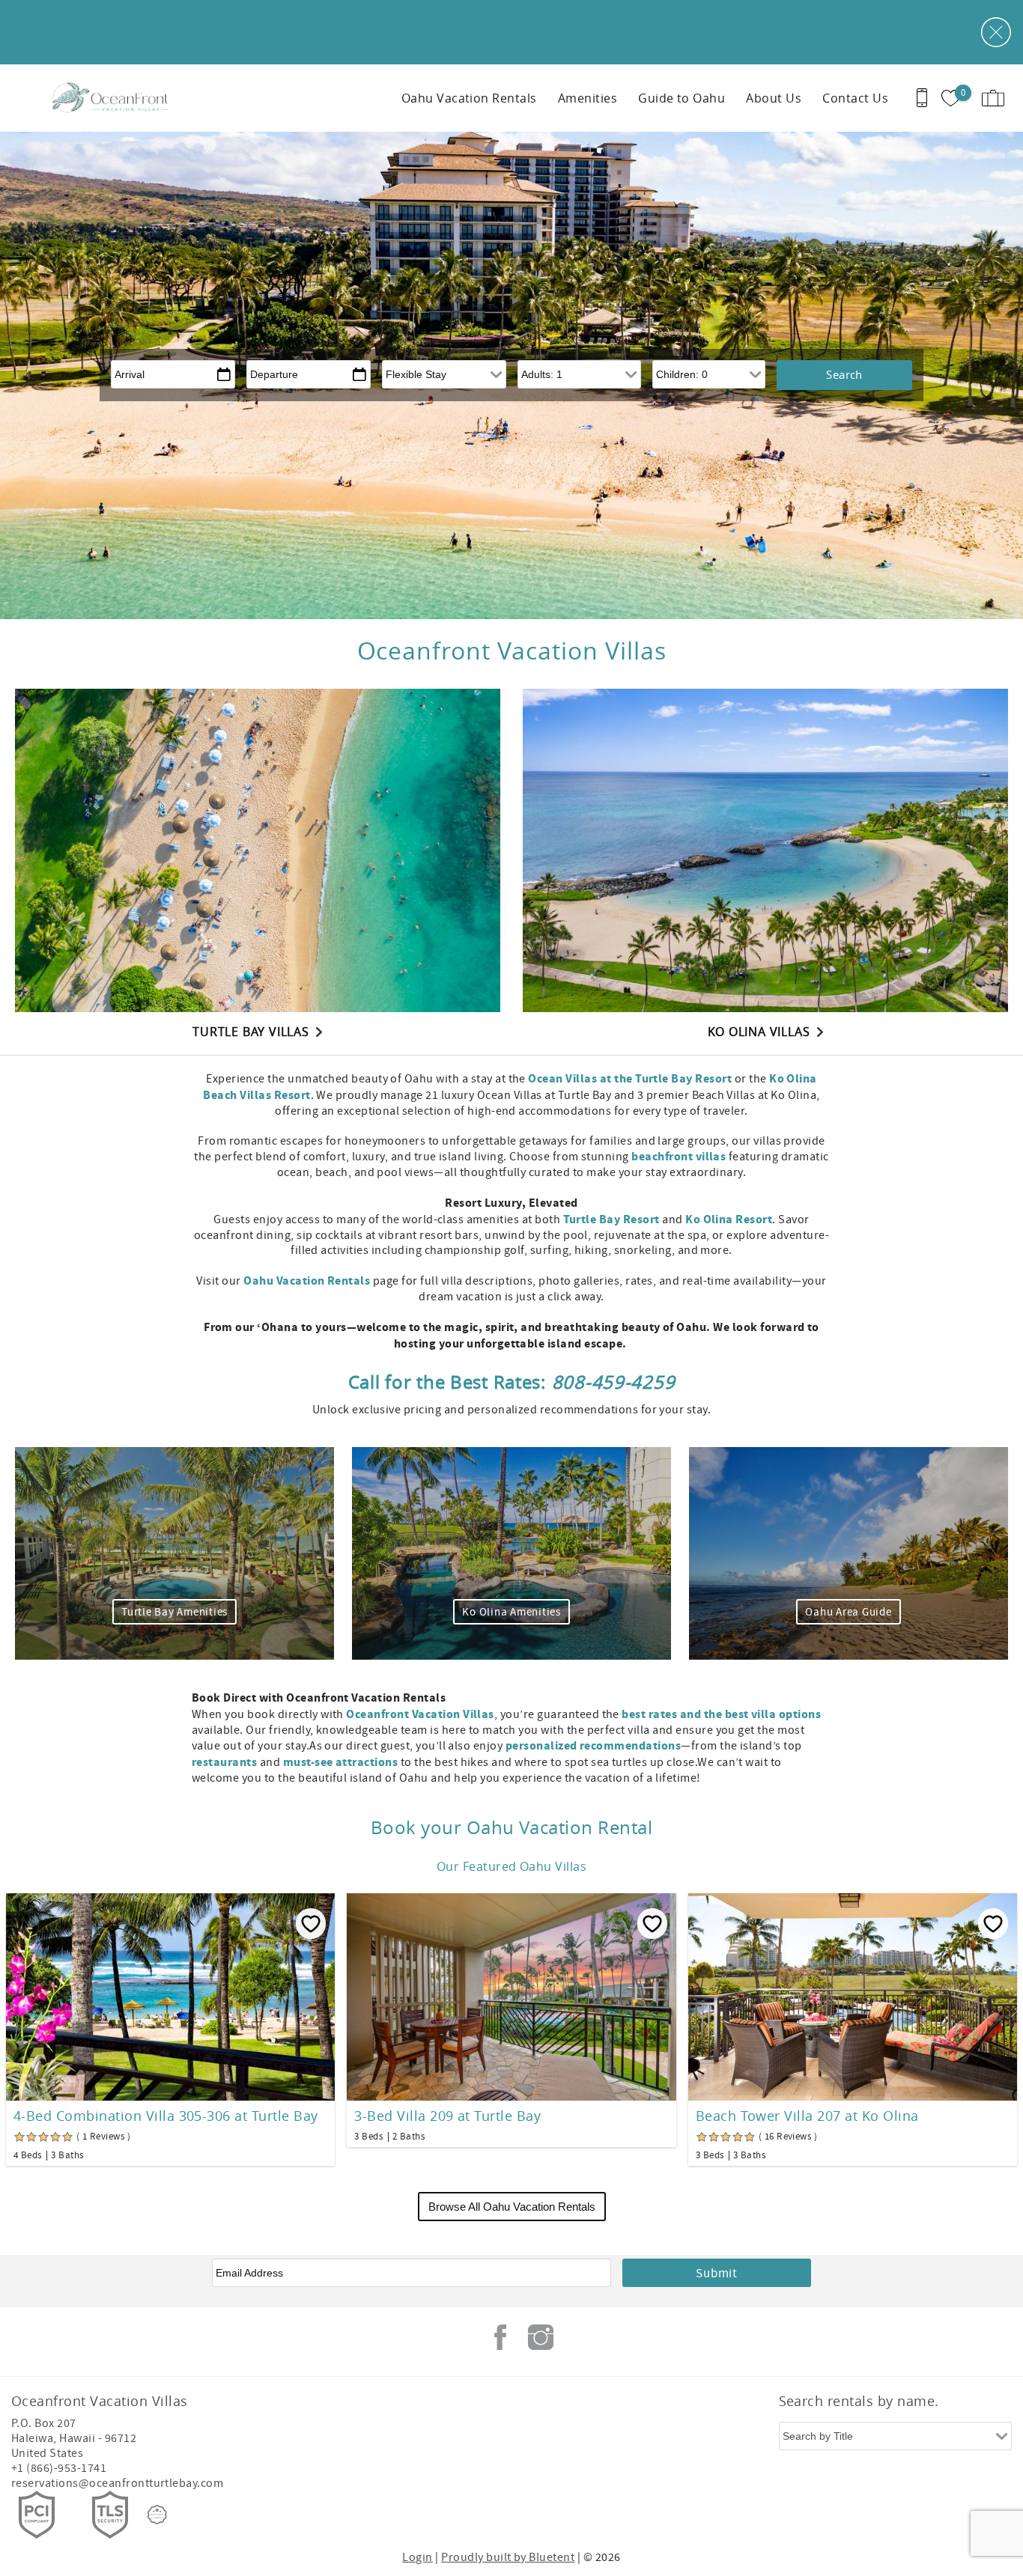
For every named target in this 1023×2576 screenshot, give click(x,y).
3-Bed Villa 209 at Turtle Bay (447, 2116)
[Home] (114, 98)
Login (417, 2557)
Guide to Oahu (682, 98)
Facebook (500, 2337)
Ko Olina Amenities (511, 1612)
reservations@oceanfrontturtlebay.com (117, 2483)
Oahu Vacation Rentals (469, 98)
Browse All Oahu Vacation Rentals (512, 2207)
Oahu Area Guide (848, 1612)
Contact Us (855, 98)
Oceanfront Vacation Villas (420, 1714)
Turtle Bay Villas (251, 1032)
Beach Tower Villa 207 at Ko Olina (807, 2116)
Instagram (541, 2337)
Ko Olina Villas (759, 1032)
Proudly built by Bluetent (508, 2557)
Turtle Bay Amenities (174, 1612)
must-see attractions (341, 1762)
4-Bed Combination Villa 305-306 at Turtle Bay (166, 2116)
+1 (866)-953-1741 (59, 2468)
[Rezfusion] (157, 2515)
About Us (774, 98)
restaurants (224, 1762)
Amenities (588, 98)
